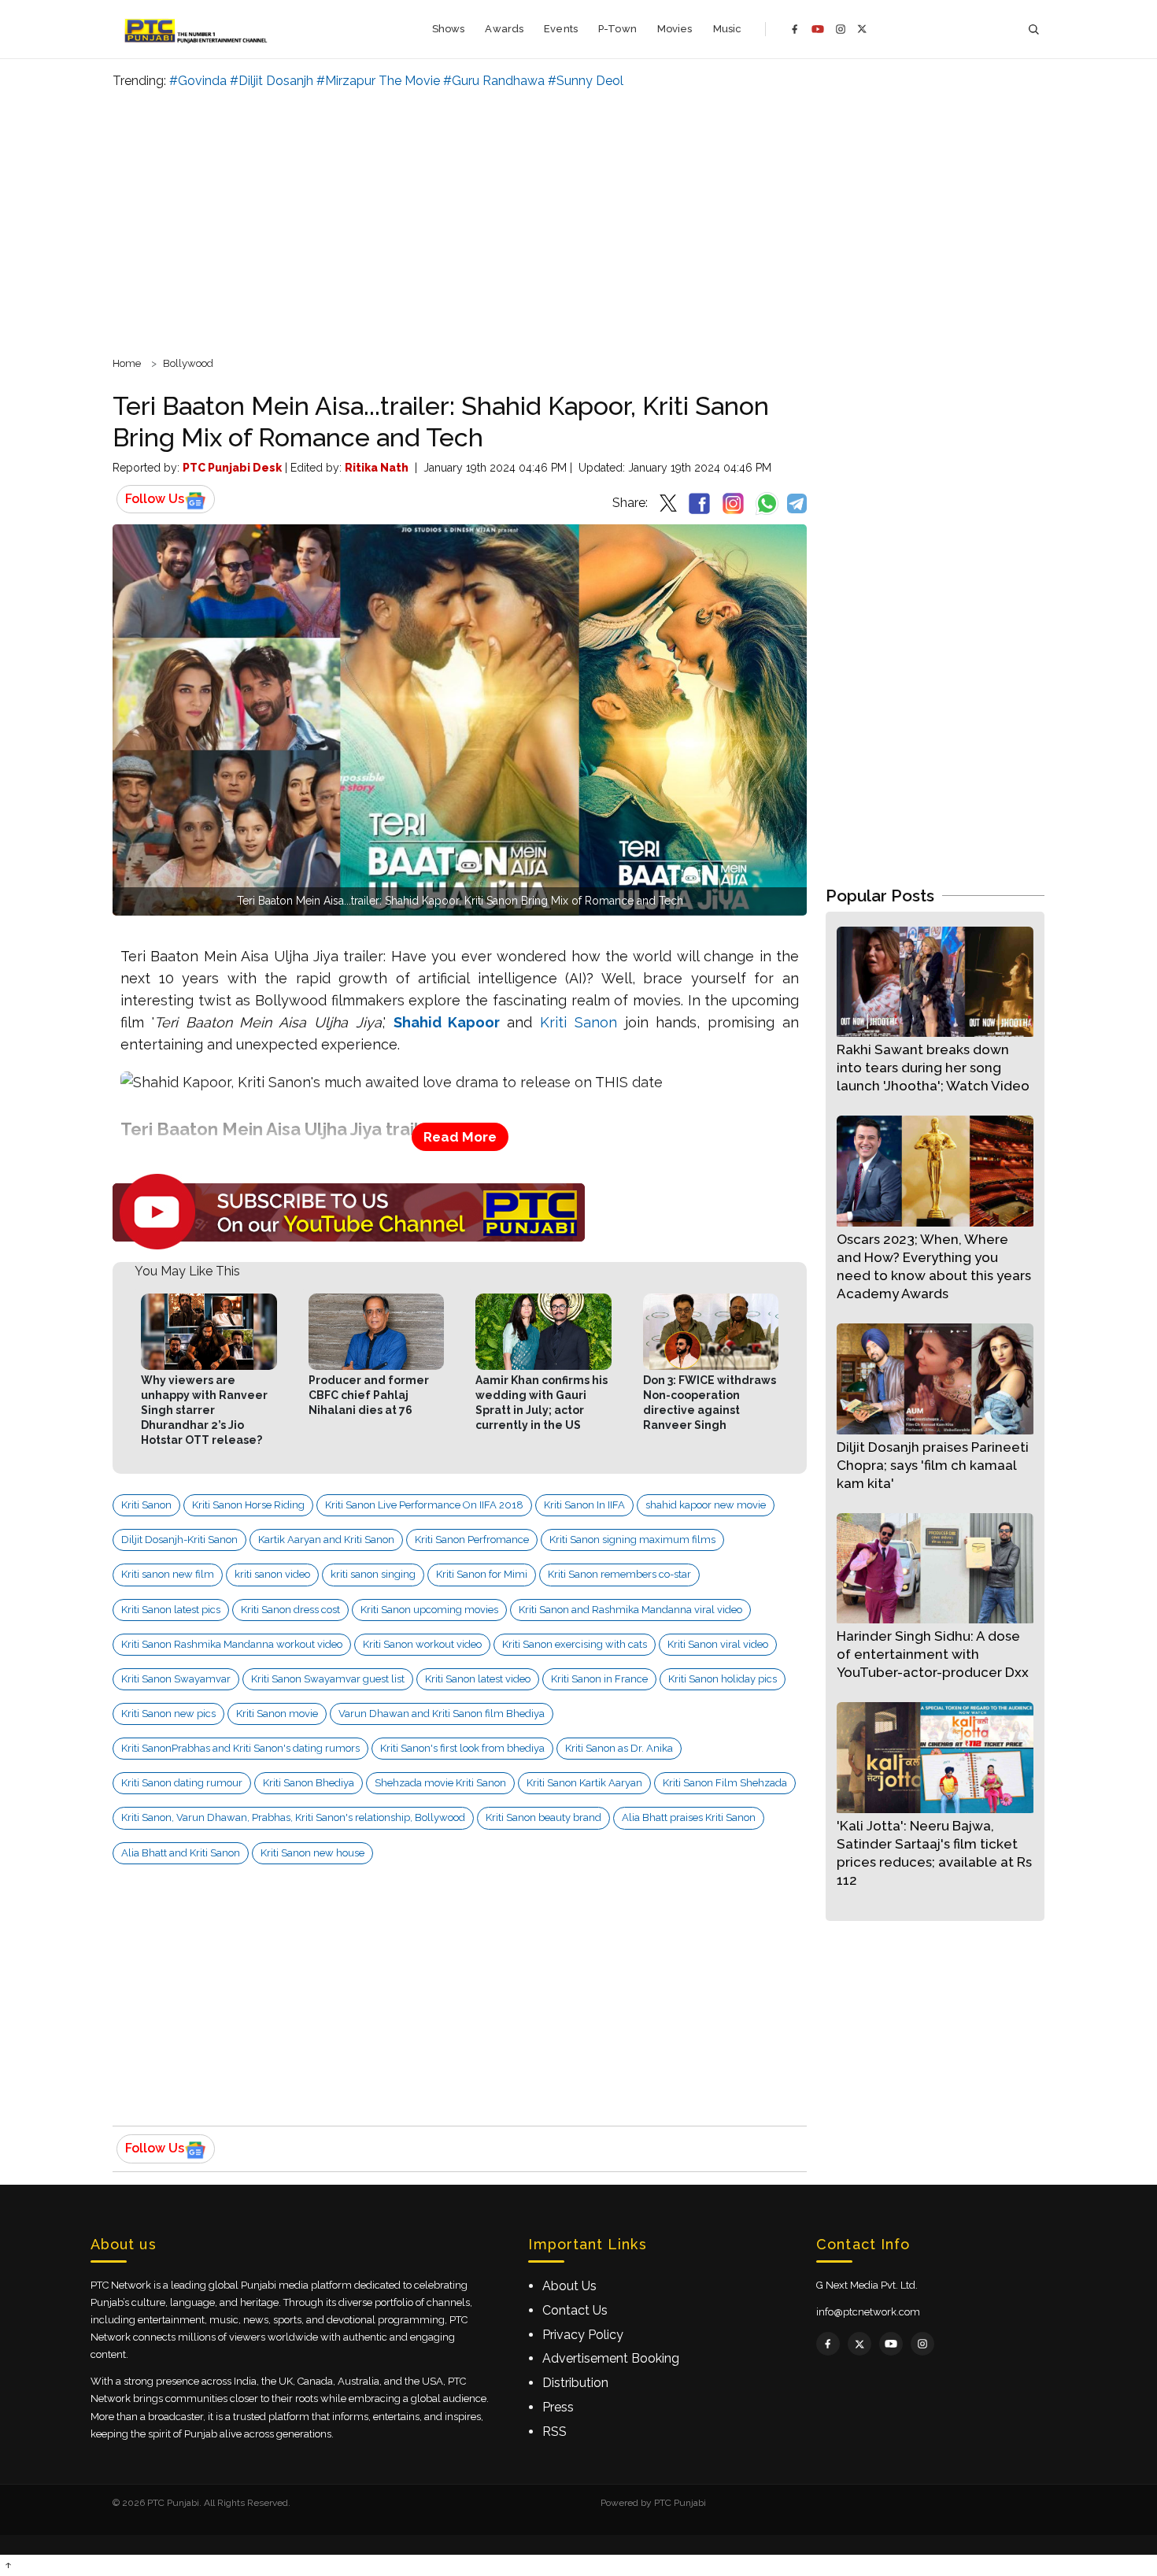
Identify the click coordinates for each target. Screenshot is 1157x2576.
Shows (449, 29)
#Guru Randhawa (494, 81)
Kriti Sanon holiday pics (723, 1679)
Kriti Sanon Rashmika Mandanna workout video (232, 1644)
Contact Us (575, 2310)
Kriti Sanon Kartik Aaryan (584, 1783)
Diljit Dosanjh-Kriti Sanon (179, 1540)
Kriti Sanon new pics (168, 1714)
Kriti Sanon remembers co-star (619, 1574)
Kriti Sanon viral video (718, 1644)
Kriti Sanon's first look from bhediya (462, 1748)
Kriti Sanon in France (599, 1679)
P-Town (617, 29)
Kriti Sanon (578, 1022)
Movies (675, 29)
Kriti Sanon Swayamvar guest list (328, 1679)
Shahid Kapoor (447, 1022)
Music (728, 29)
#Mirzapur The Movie (378, 81)
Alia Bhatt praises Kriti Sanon (689, 1817)
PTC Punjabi (680, 2503)
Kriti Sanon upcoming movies (429, 1610)
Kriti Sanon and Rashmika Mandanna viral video (630, 1610)
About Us (569, 2286)
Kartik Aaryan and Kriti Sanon (326, 1540)
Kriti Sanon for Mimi (482, 1574)
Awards (504, 29)
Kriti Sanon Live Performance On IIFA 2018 (424, 1505)
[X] (862, 29)
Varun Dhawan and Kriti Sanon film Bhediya (442, 1714)
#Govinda (198, 81)
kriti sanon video (272, 1574)
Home (127, 363)
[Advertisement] (578, 220)
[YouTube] (818, 29)
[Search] (1033, 30)
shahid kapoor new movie (706, 1505)
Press (558, 2407)
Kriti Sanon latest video (478, 1679)
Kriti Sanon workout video (422, 1644)
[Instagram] (841, 29)
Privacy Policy (583, 2335)
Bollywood (188, 363)
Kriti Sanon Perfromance (472, 1540)
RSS (554, 2432)
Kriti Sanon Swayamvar (176, 1679)
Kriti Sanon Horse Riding (248, 1505)
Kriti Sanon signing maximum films (632, 1540)
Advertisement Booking (611, 2358)
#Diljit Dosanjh (272, 81)
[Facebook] (795, 29)
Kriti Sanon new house (312, 1853)
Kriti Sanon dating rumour (182, 1783)
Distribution (575, 2383)
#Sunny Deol (586, 81)
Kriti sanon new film (168, 1574)
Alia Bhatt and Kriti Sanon (181, 1853)
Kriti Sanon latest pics (171, 1610)
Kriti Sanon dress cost (290, 1610)
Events (561, 29)
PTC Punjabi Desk (232, 468)
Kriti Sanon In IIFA (584, 1505)
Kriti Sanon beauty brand (543, 1817)
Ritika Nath (377, 468)
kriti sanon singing (373, 1574)
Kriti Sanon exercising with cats (575, 1644)
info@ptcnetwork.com (868, 2312)
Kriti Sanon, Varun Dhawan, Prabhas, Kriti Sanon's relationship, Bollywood (293, 1817)
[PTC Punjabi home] (197, 29)
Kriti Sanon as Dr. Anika (619, 1748)
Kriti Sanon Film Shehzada (725, 1783)
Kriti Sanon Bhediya (309, 1783)
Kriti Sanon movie (277, 1714)
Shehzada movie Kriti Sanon (440, 1783)
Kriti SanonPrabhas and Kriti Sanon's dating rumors (240, 1748)
